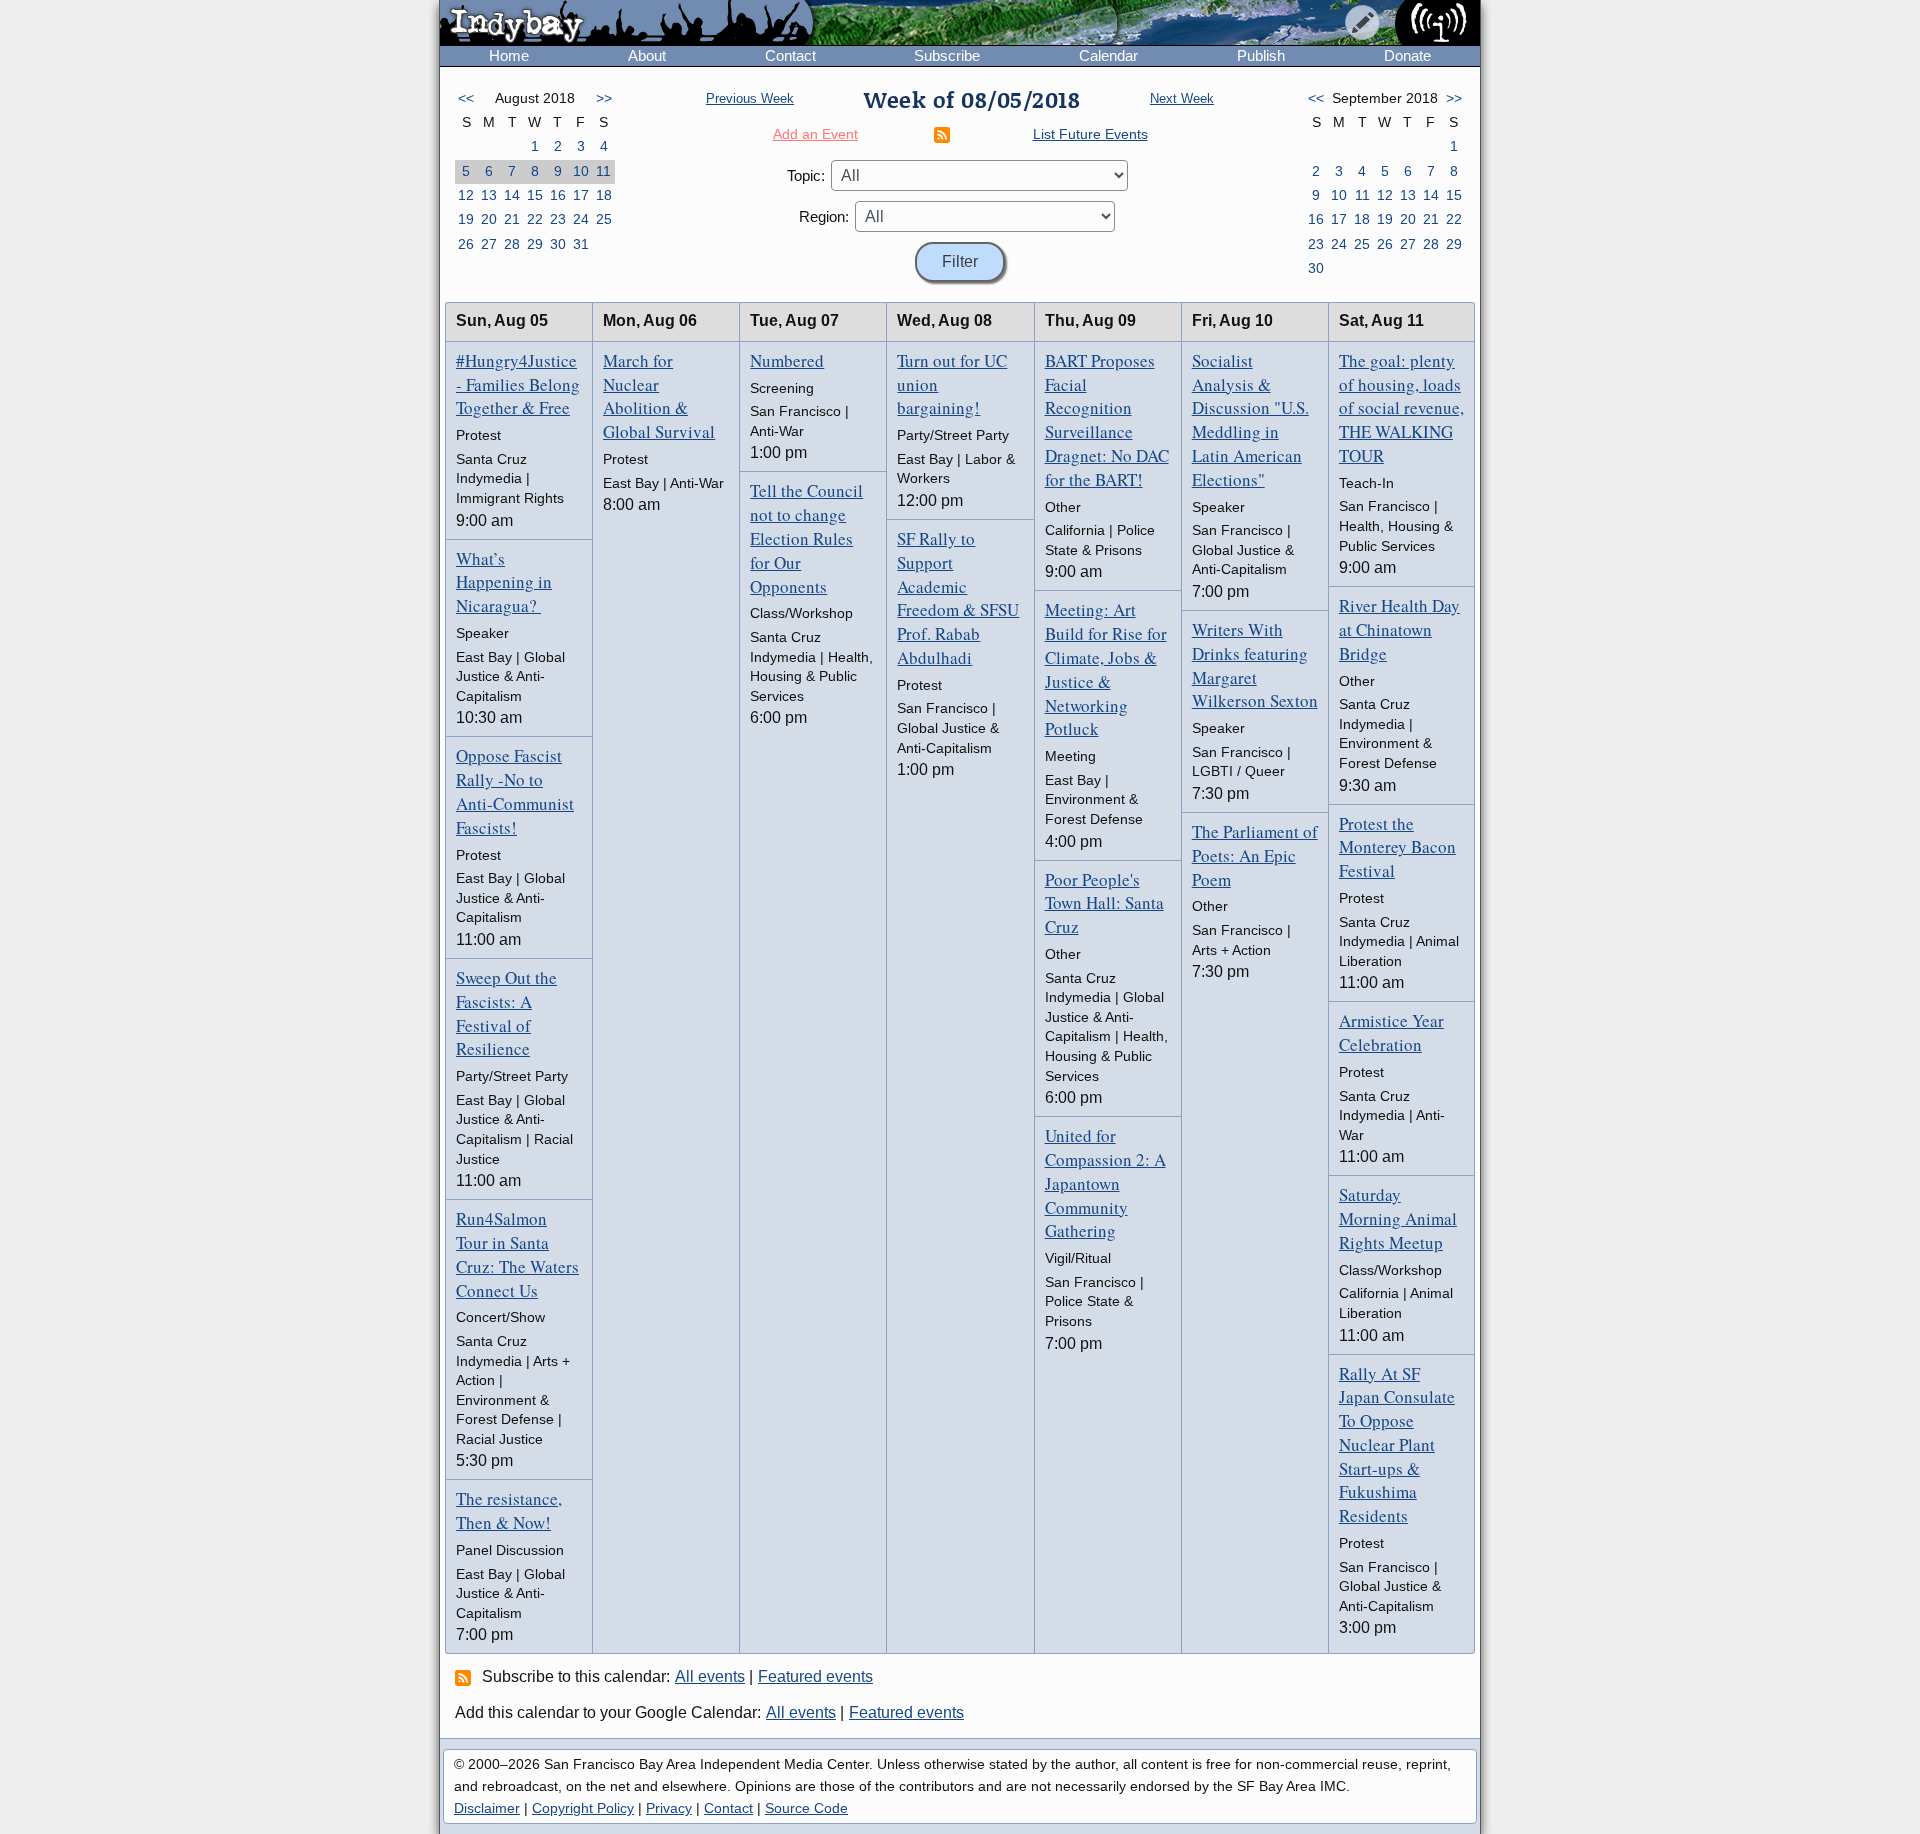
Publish (1261, 55)
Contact (790, 55)
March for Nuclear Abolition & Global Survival (659, 396)
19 (466, 219)
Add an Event (815, 134)
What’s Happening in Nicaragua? (504, 582)
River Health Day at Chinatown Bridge (1399, 629)
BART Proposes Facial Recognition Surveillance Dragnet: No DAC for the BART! (1107, 420)
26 (466, 244)
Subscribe (947, 55)
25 (604, 219)
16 (558, 195)
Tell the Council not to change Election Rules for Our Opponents (806, 538)
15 (535, 195)
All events (710, 1676)
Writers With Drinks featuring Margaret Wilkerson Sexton (1255, 665)
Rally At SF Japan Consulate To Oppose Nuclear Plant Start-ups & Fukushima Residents (1397, 1445)
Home (509, 55)
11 (603, 171)
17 (581, 195)
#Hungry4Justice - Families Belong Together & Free (518, 384)
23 (558, 219)
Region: (824, 216)
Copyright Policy (583, 1808)
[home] (626, 24)
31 (581, 244)
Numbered (787, 360)
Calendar (1108, 55)
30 (558, 244)
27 (489, 244)
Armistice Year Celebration (1391, 1032)
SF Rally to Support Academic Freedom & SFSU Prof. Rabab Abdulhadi (958, 598)
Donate (1407, 55)
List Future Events (1090, 134)
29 (535, 244)
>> (604, 98)
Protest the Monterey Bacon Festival (1397, 847)
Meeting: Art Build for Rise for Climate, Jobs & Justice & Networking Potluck (1106, 669)
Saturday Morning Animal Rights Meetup (1398, 1218)
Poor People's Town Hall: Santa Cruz (1104, 903)
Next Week (1182, 98)
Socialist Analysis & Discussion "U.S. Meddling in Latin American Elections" (1250, 420)
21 (512, 219)
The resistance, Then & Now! (509, 1510)
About (647, 55)
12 (466, 195)
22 (535, 219)
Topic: (806, 175)
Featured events (815, 1676)
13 (489, 195)
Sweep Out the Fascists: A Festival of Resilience (506, 1013)
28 (512, 244)
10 (581, 171)
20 (489, 219)
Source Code (806, 1808)
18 (604, 195)
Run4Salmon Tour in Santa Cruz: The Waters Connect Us (517, 1254)
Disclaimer (487, 1808)
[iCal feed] (466, 1677)
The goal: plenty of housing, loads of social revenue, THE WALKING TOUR (1401, 408)
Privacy (669, 1808)
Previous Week (750, 98)
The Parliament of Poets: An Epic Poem (1255, 855)
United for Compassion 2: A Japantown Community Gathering (1105, 1183)
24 (581, 219)
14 (512, 195)
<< (466, 98)
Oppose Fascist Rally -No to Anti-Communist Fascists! (515, 791)
